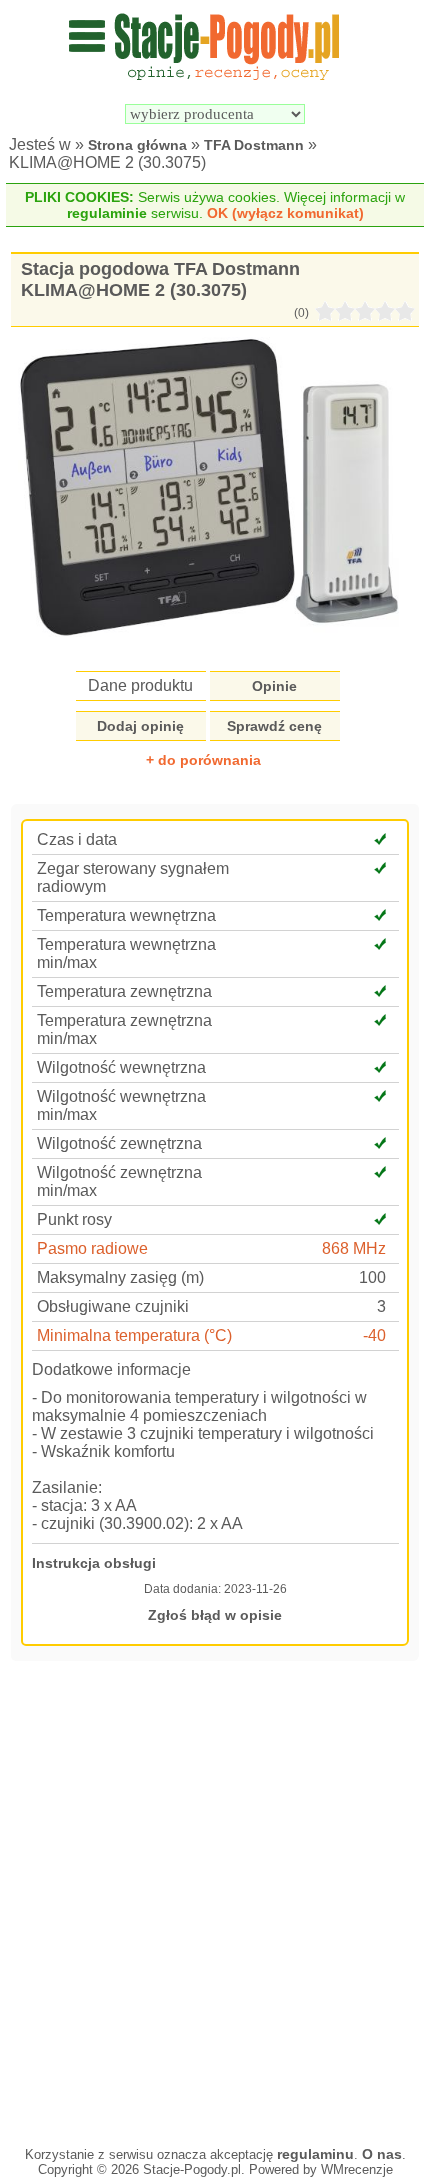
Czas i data (77, 839)
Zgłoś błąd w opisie (215, 1615)
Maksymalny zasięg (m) (120, 1277)
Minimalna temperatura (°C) (134, 1335)
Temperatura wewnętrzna (126, 915)
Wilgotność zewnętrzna (119, 1143)
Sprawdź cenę (274, 726)
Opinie (274, 686)
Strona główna (137, 145)
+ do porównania (203, 760)
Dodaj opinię (140, 726)
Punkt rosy (74, 1219)
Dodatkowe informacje (111, 1369)
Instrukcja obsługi (94, 1563)
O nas (382, 2154)
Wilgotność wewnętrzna (121, 1067)
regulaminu (315, 2154)
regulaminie (107, 213)
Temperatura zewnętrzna (124, 991)
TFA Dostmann (254, 145)
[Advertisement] (215, 1901)
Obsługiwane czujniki (113, 1306)
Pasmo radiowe (92, 1248)
